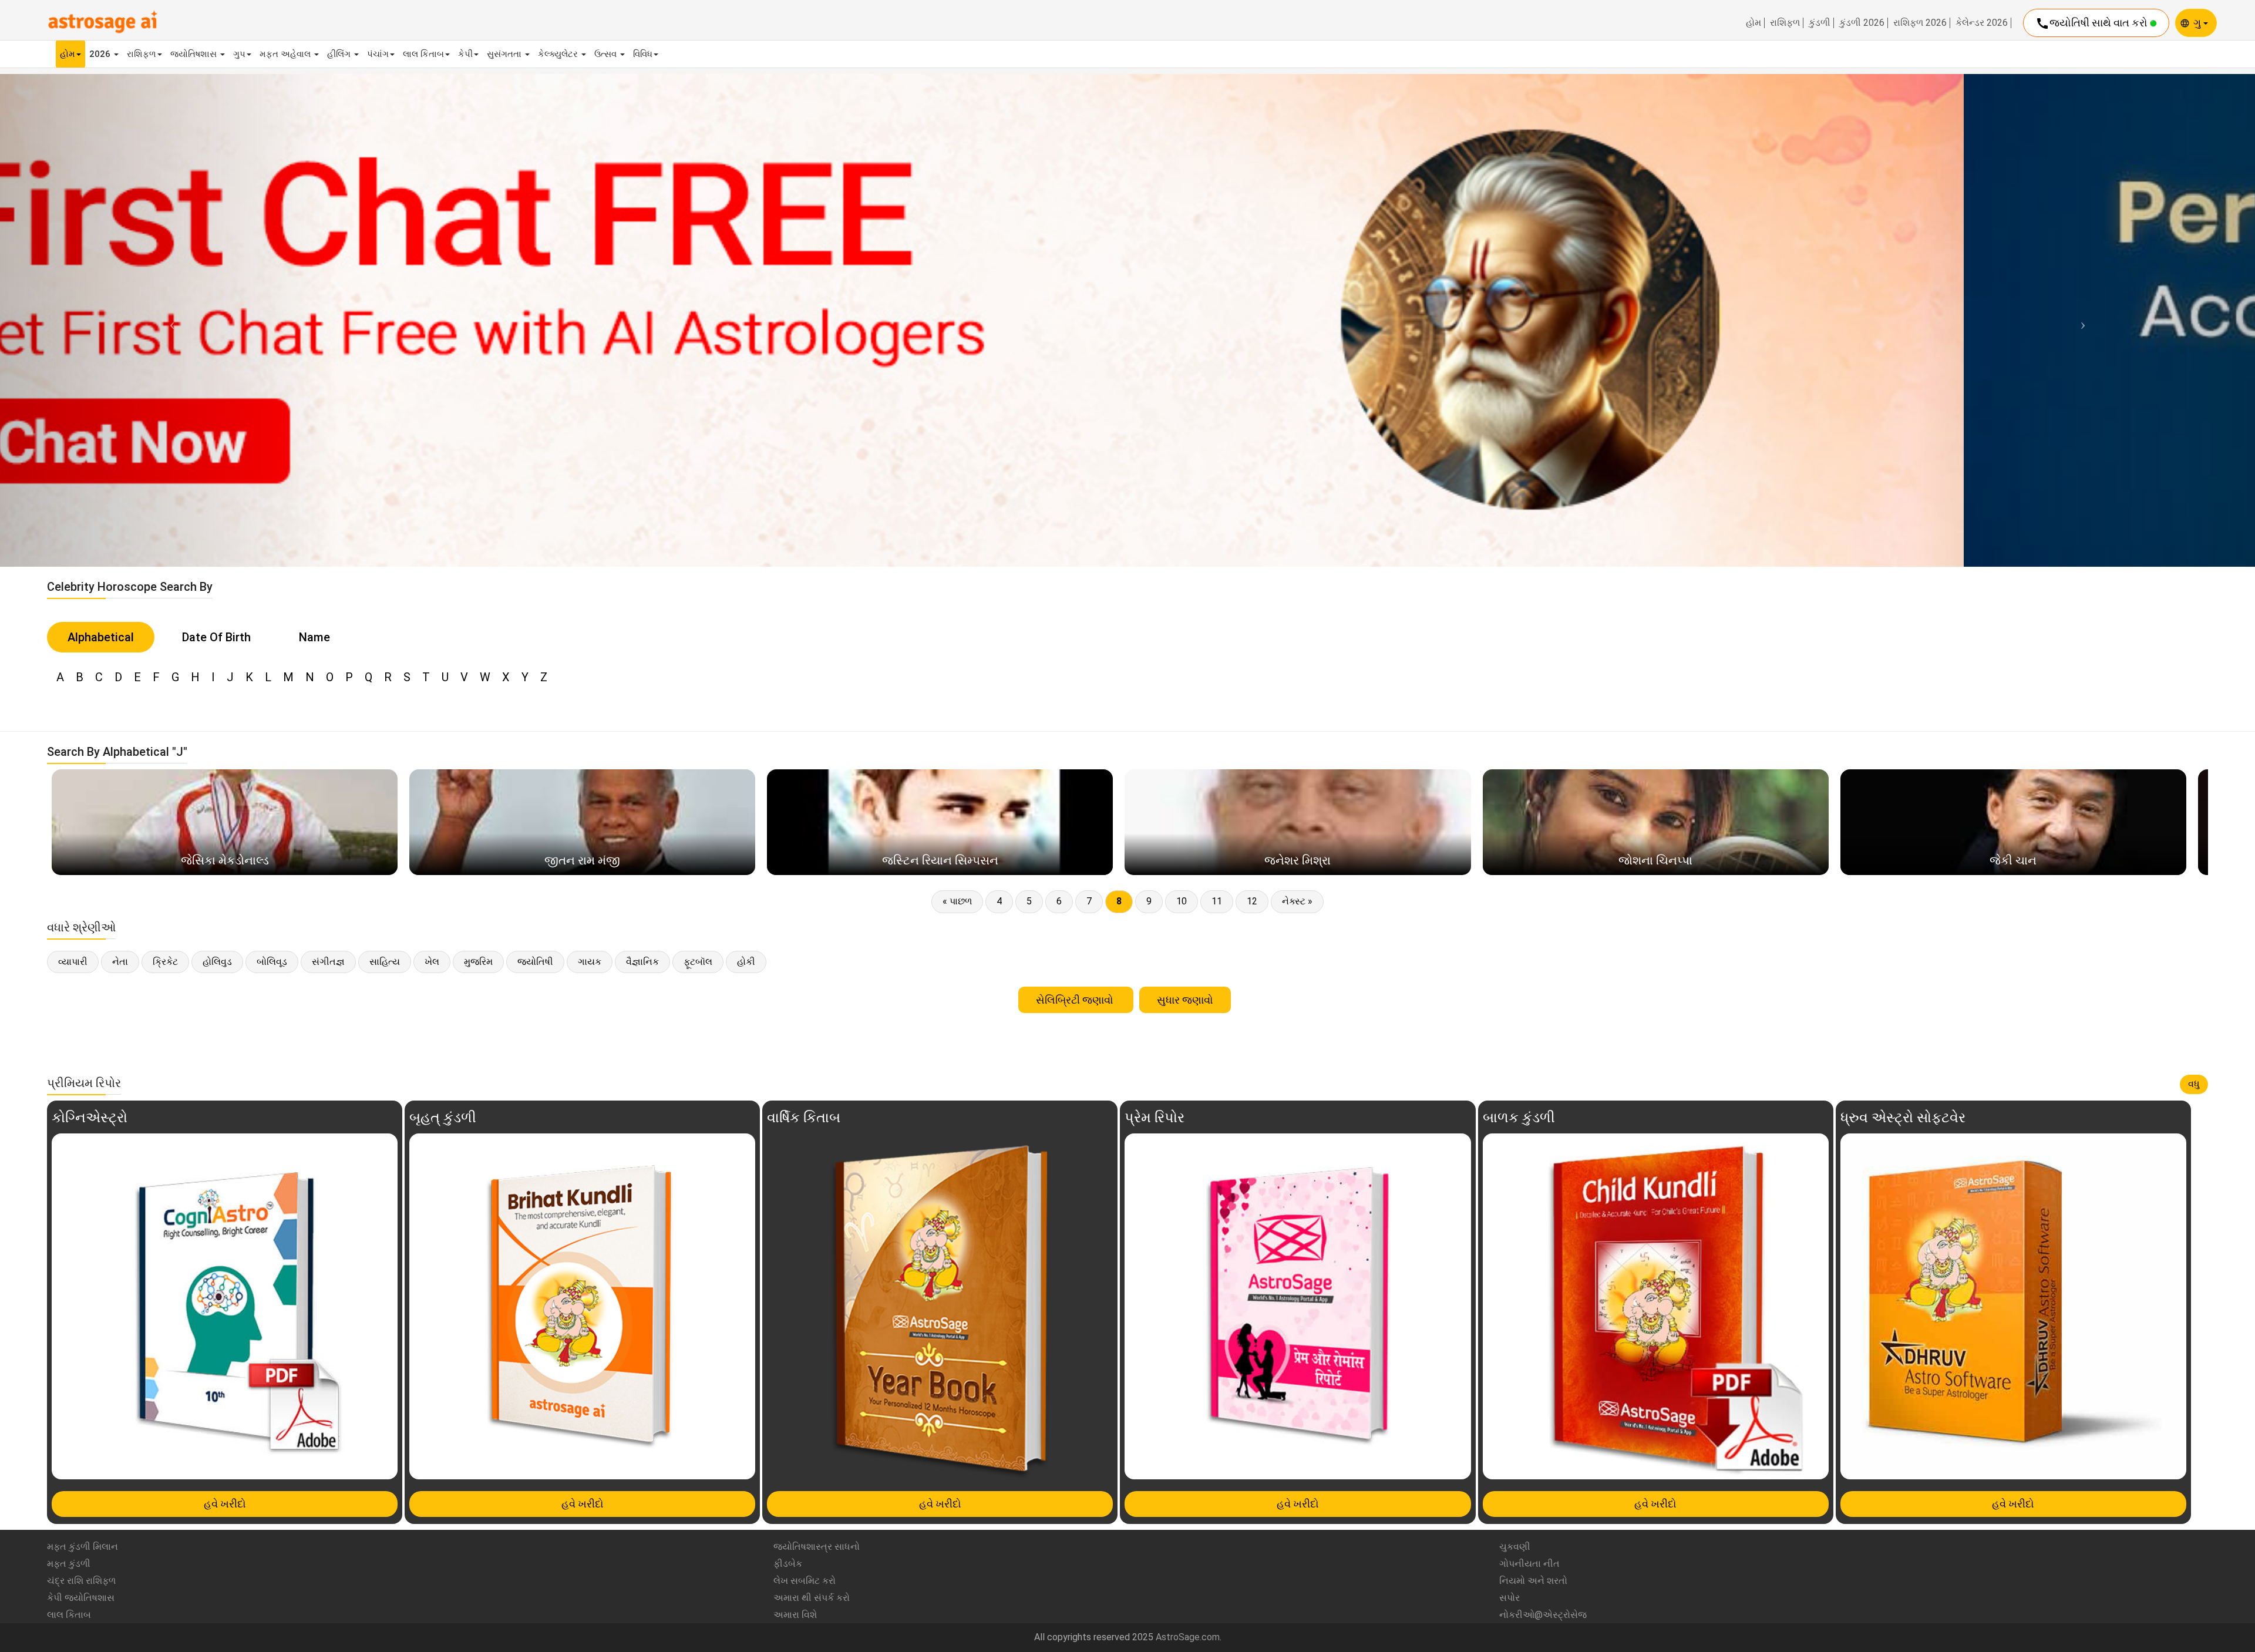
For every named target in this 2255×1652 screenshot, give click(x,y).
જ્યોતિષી (535, 962)
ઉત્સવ (607, 54)
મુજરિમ (478, 962)
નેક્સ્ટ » (1297, 901)
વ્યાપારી (73, 962)
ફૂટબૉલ (698, 962)
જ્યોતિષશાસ (195, 54)
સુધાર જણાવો (1185, 1000)
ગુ (2198, 23)
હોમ (1753, 23)
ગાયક (590, 962)
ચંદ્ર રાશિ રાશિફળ (81, 1581)
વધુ (2194, 1084)
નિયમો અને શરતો (1533, 1581)
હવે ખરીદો (225, 1504)
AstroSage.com (1188, 1637)
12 (1252, 901)
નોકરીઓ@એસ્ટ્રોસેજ (1543, 1615)
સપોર (1509, 1598)
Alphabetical (101, 637)
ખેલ (432, 962)
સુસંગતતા (505, 54)
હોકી (746, 962)
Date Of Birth (216, 637)
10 (1182, 901)
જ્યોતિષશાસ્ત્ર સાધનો (817, 1547)
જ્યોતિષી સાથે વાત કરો (2093, 23)
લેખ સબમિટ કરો (805, 1581)
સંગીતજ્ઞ (328, 962)
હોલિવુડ (217, 962)
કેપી (465, 54)
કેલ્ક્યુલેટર (559, 54)
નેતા (120, 962)
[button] (169, 320)
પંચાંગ (378, 54)
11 (1217, 901)
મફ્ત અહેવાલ (286, 54)
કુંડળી (1820, 23)
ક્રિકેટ (165, 962)
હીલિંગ (340, 54)
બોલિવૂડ (272, 962)
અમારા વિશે (795, 1615)
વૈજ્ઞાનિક (642, 962)
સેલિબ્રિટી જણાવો (1076, 1000)
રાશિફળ (1785, 23)
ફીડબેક (788, 1564)
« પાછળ (957, 901)
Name (314, 637)
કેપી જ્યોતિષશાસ (81, 1598)
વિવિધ (643, 54)
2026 (101, 54)
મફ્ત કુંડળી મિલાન (83, 1547)
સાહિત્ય (385, 962)
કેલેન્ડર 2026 (1982, 23)
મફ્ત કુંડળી (69, 1564)
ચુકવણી (1515, 1547)
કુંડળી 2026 (1862, 23)
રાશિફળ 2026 (1920, 23)
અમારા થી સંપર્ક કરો (812, 1598)
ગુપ (239, 54)
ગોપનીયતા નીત (1529, 1564)
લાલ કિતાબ (423, 54)
